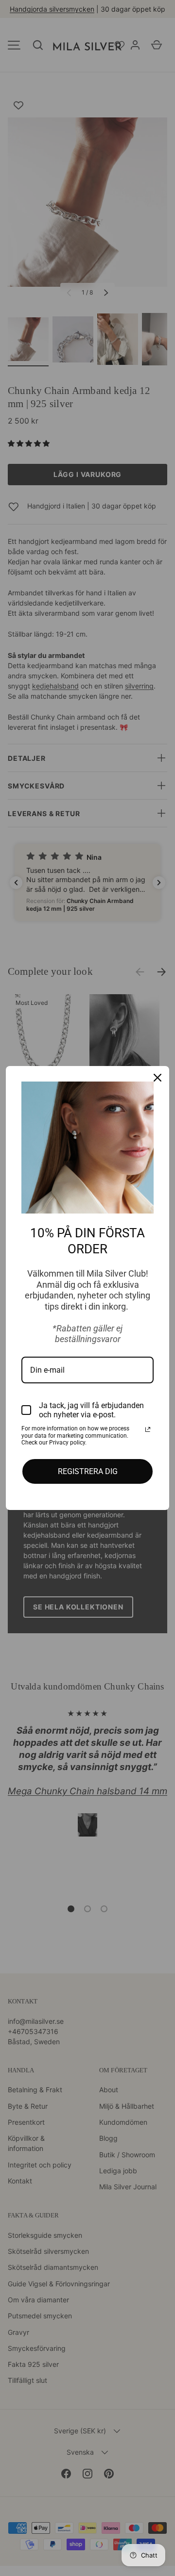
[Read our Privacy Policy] (148, 1429)
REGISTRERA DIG (88, 1471)
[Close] (157, 1078)
